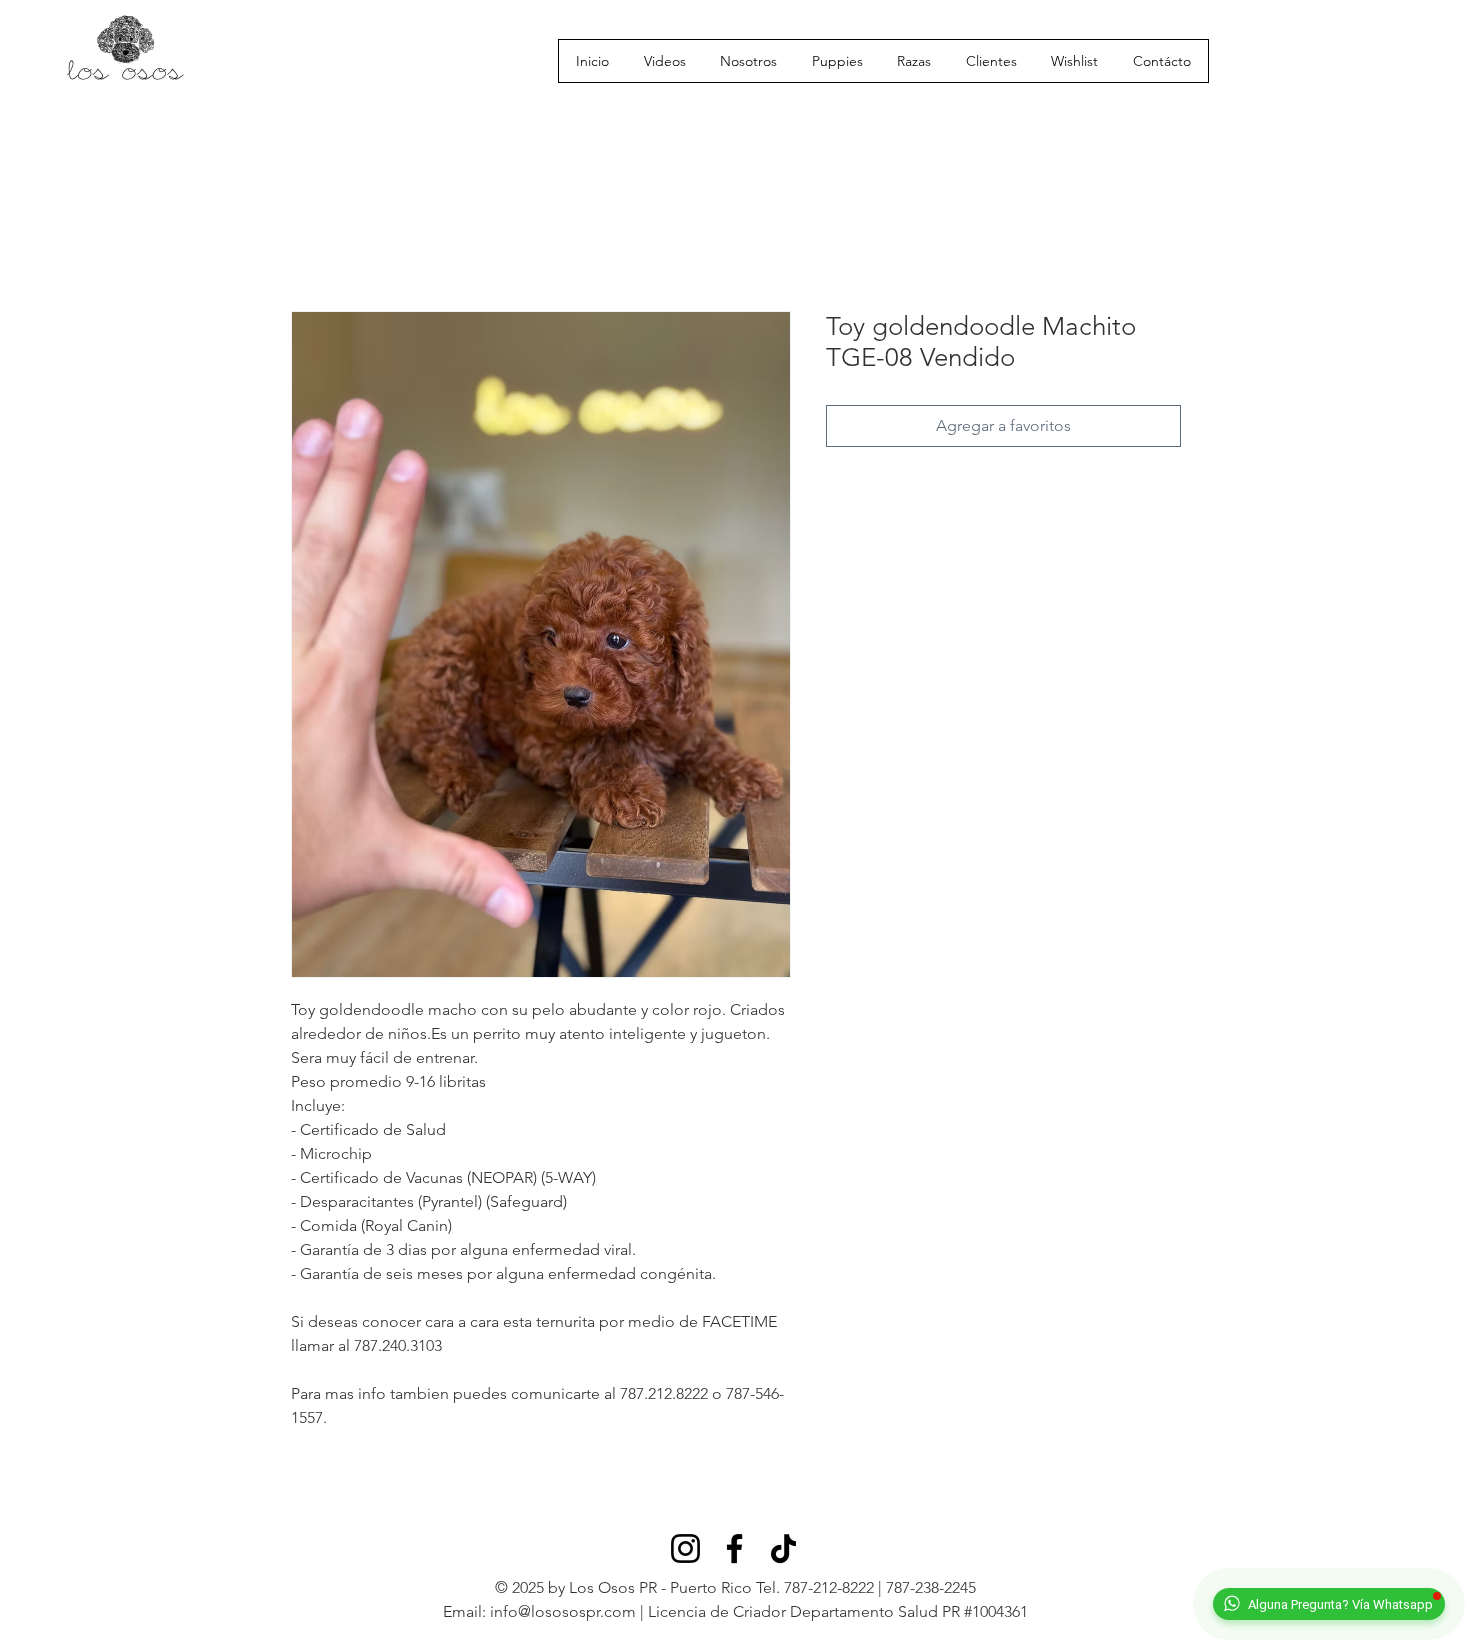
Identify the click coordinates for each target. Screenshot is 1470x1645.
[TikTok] (783, 1548)
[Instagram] (685, 1548)
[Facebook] (734, 1548)
